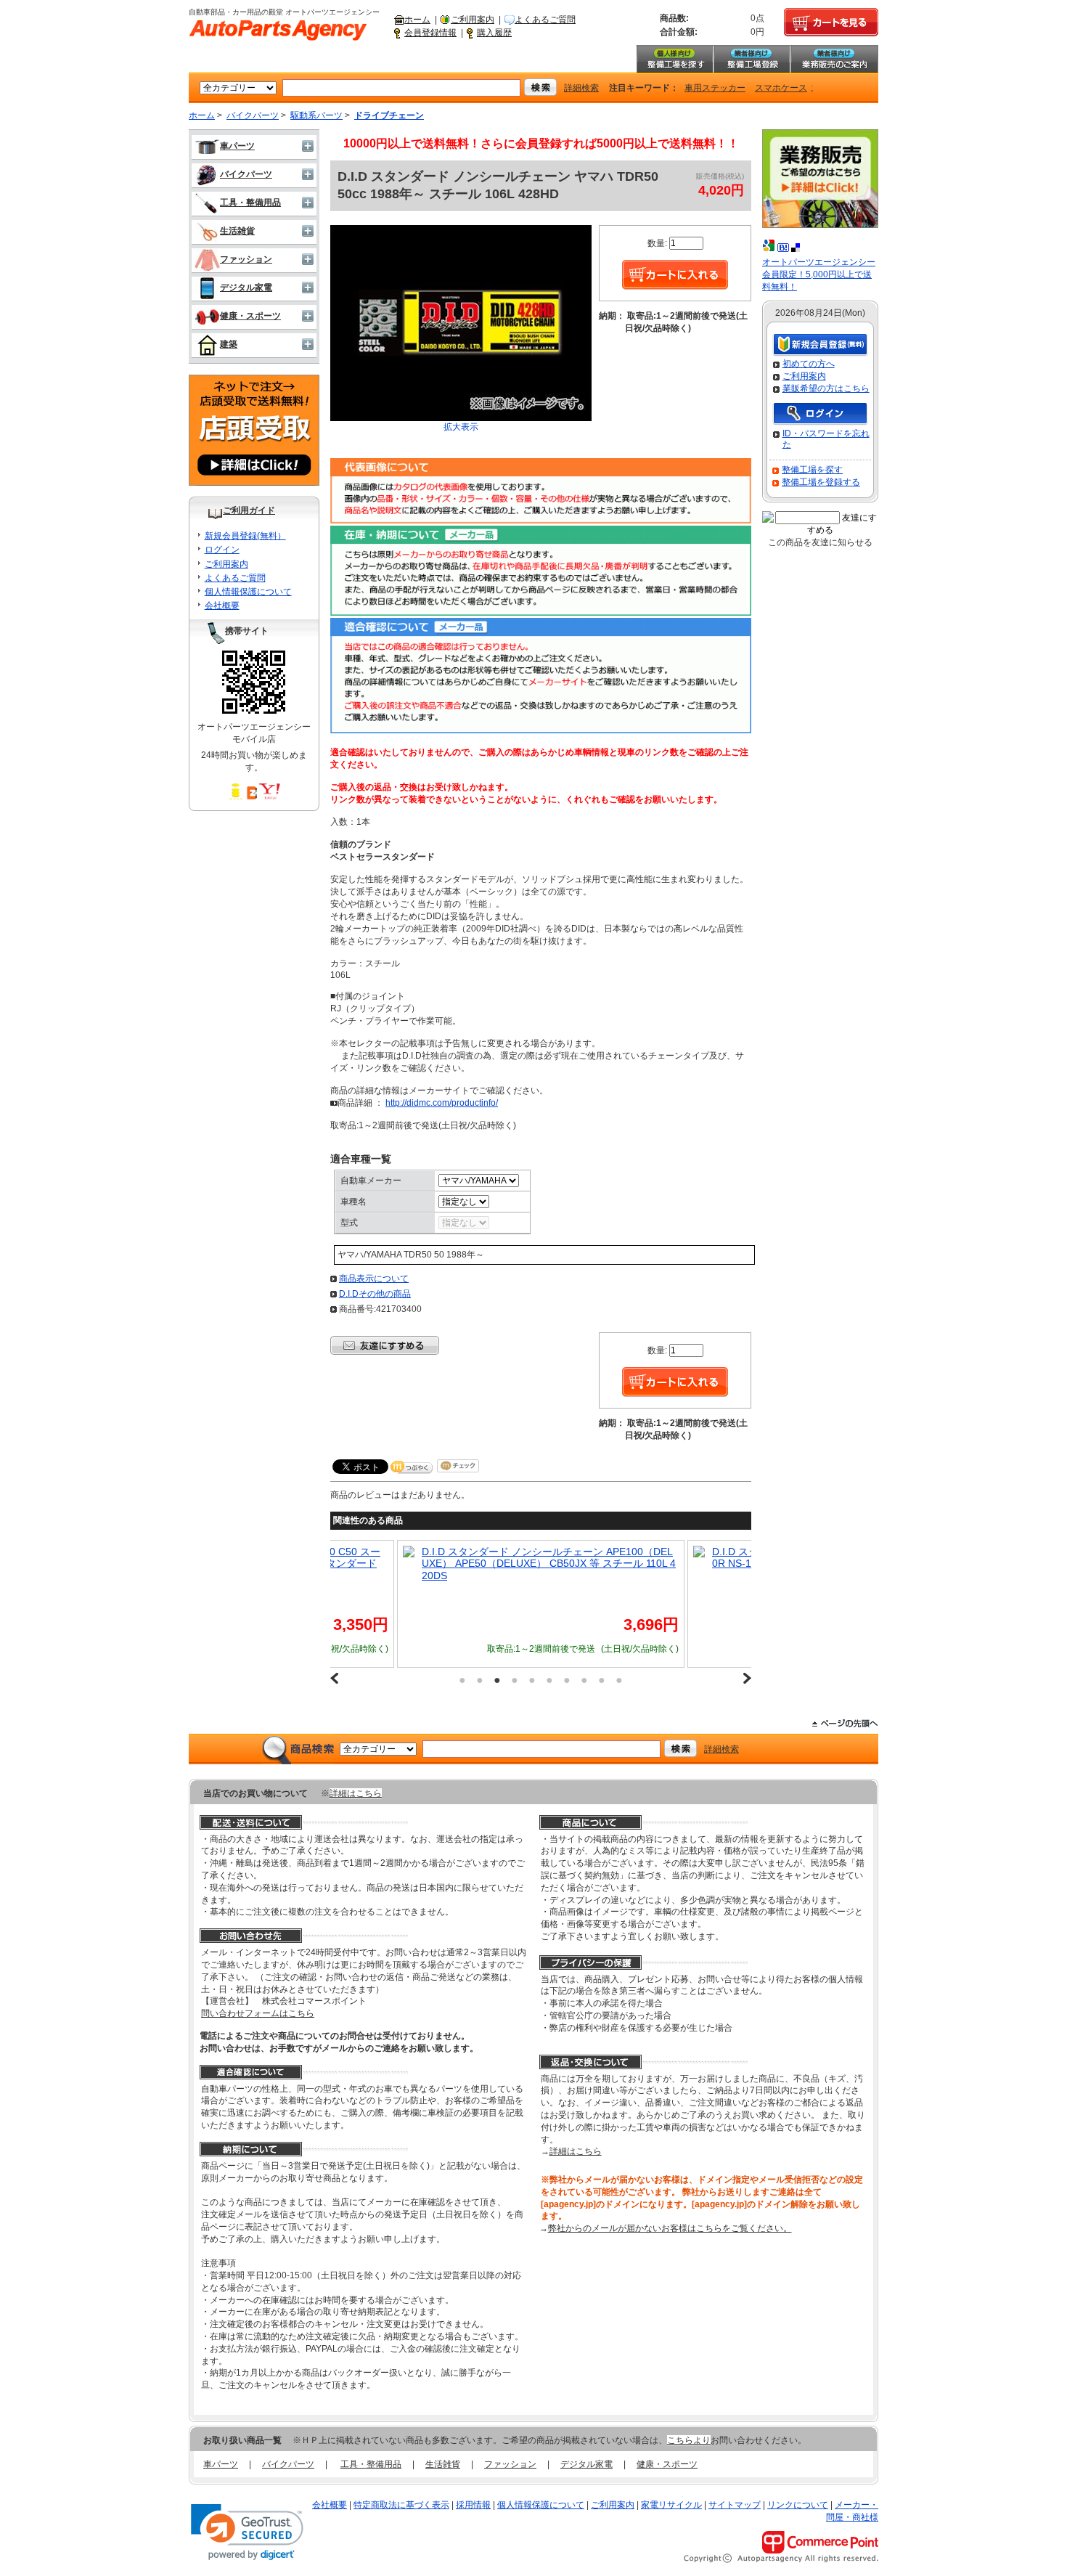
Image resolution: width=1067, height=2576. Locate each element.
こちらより (689, 2440)
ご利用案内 (473, 20)
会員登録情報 (430, 33)
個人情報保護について (248, 592)
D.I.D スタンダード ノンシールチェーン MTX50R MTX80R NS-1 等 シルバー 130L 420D (657, 1558)
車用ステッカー (715, 88)
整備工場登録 (751, 59)
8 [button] (584, 1680)
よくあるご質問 (545, 20)
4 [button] (515, 1680)
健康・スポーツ (250, 316)
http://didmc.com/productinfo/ (442, 1103)
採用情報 (473, 2505)
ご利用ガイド (249, 510)
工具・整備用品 (250, 203)
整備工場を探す (674, 59)
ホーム (417, 20)
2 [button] (480, 1680)
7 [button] (567, 1680)
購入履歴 (494, 33)
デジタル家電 (246, 288)
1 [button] (462, 1680)
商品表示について (374, 1279)
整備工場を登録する (821, 482)
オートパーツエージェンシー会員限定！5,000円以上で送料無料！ (819, 274)
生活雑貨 (237, 231)
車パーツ (237, 146)
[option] (358, 1604)
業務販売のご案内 (834, 59)
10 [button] (619, 1680)
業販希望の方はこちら (826, 388)
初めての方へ (809, 364)
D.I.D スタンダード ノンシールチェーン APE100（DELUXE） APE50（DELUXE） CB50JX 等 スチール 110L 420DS (366, 1564)
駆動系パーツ (316, 115)
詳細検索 (581, 88)
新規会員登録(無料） (245, 536)
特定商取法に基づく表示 (401, 2505)
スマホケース (781, 88)
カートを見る (831, 23)
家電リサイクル (671, 2505)
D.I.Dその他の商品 (375, 1294)
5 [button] (532, 1680)
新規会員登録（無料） (820, 345)
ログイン (222, 550)
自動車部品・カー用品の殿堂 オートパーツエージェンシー (278, 30)
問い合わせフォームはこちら (258, 2013)
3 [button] (497, 1680)
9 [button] (602, 1680)
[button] (247, 2532)
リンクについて (798, 2505)
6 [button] (549, 1680)
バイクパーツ (253, 115)
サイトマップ (735, 2505)
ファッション (246, 259)
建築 (229, 344)
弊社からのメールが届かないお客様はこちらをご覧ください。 (670, 2228)
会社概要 (222, 606)
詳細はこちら (356, 1793)
